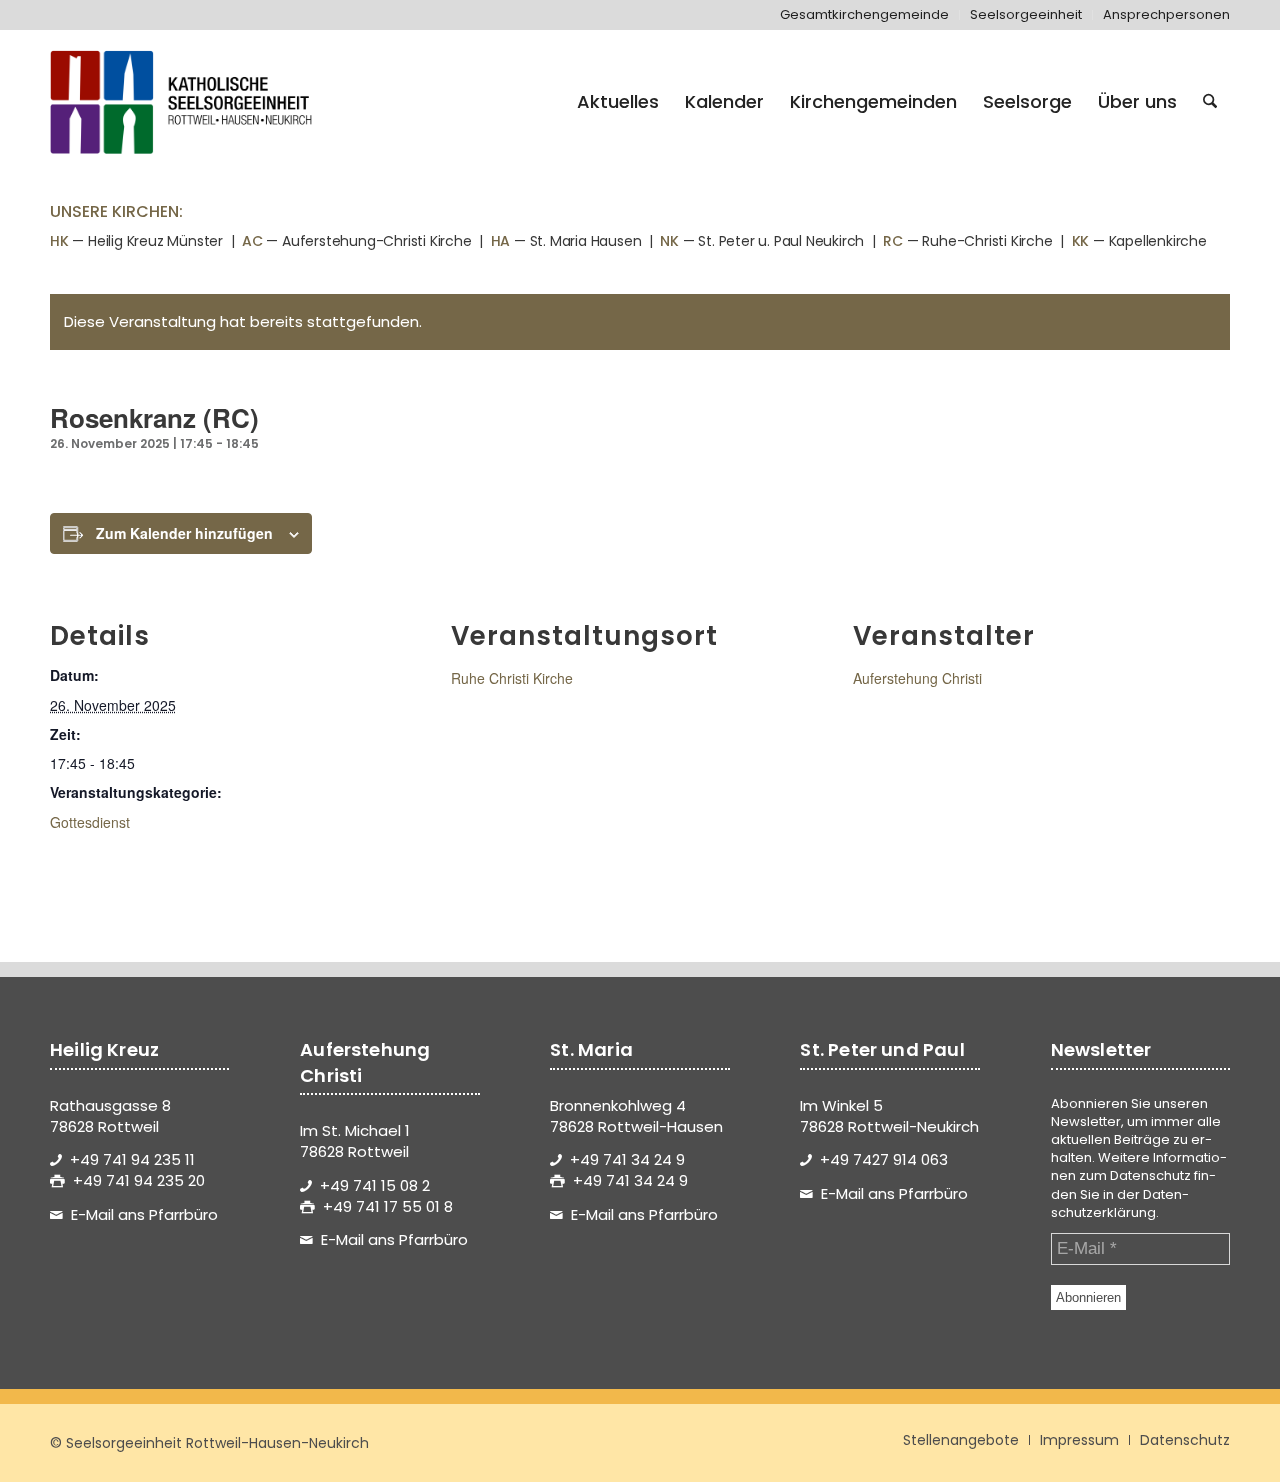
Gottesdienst (90, 822)
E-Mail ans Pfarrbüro (144, 1214)
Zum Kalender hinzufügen (184, 533)
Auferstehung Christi (917, 678)
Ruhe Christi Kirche (512, 678)
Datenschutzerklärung (1120, 1203)
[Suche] (1210, 102)
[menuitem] (865, 15)
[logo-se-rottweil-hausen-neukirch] (184, 102)
